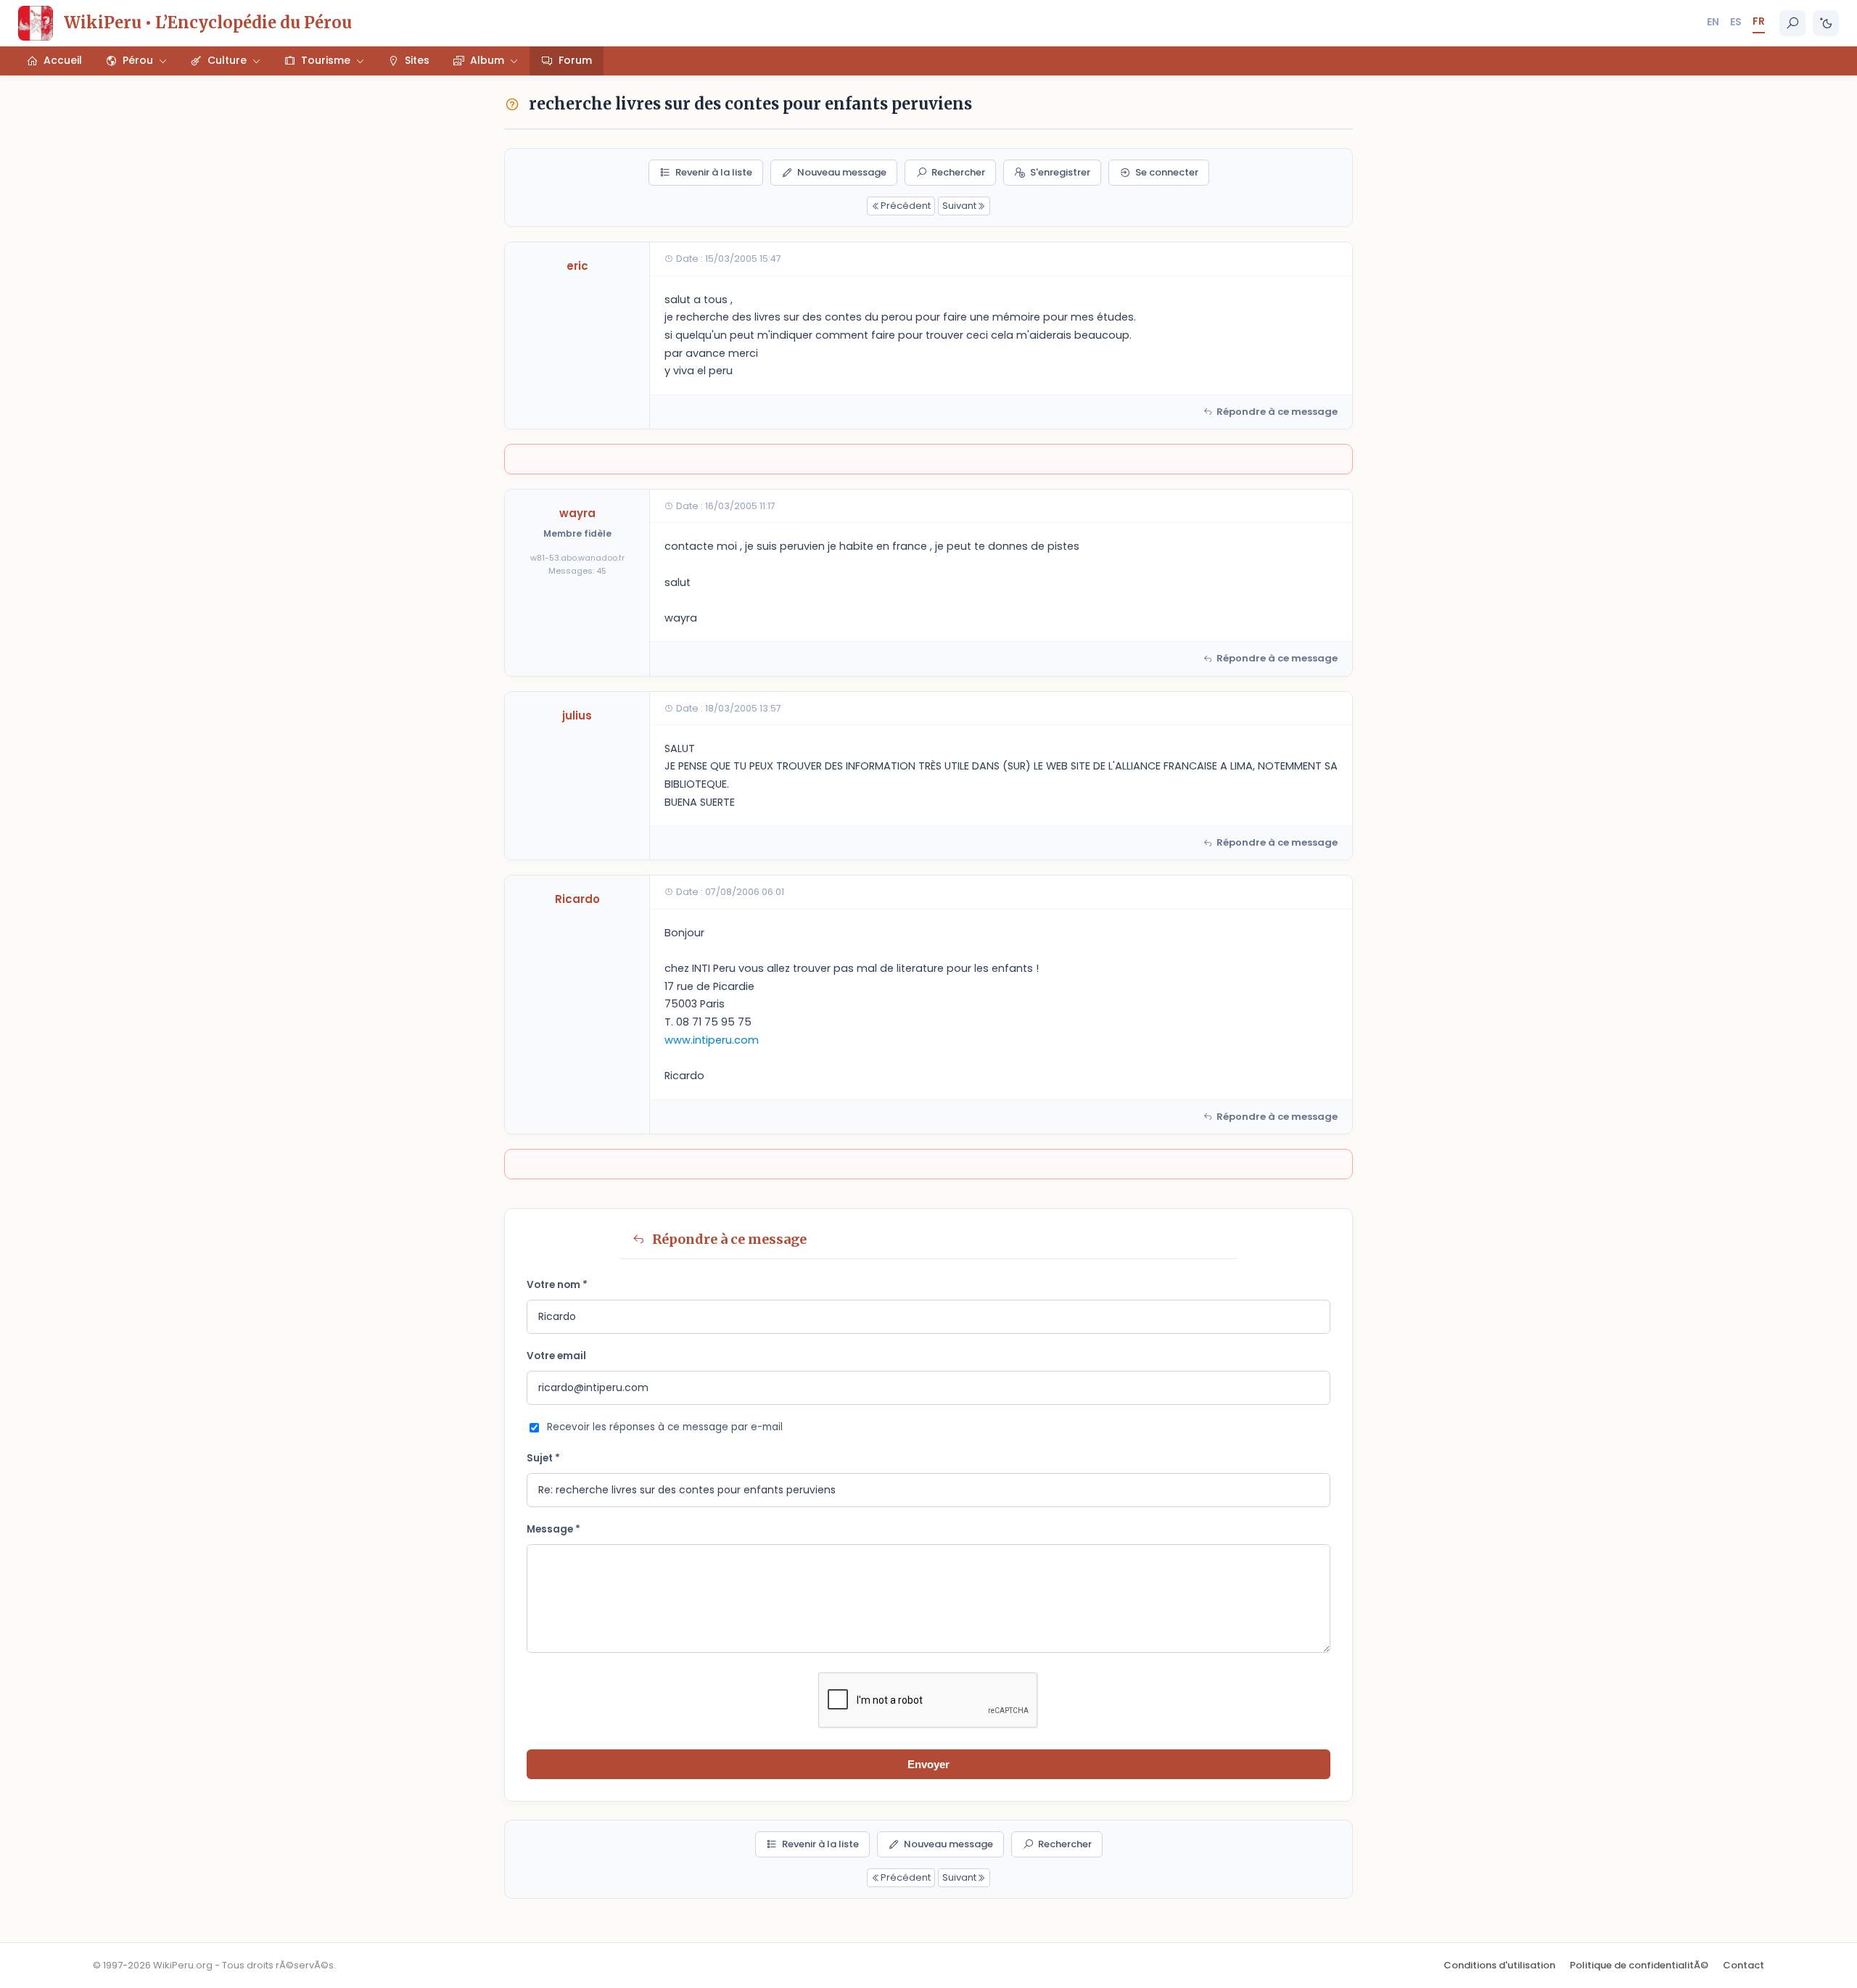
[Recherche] (1792, 23)
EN (1713, 22)
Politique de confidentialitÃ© (1639, 1965)
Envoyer (928, 1764)
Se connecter (1167, 172)
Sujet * (543, 1458)
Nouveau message (842, 172)
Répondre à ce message (1277, 412)
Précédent (906, 206)
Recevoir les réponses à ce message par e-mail (665, 1427)
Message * (553, 1529)
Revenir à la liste (714, 172)
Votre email (556, 1356)
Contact (1743, 1965)
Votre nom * (557, 1285)
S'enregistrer (1060, 172)
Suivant (959, 206)
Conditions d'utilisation (1499, 1965)
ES (1736, 22)
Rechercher (958, 172)
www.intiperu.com (712, 1040)
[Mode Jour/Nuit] (1826, 23)
